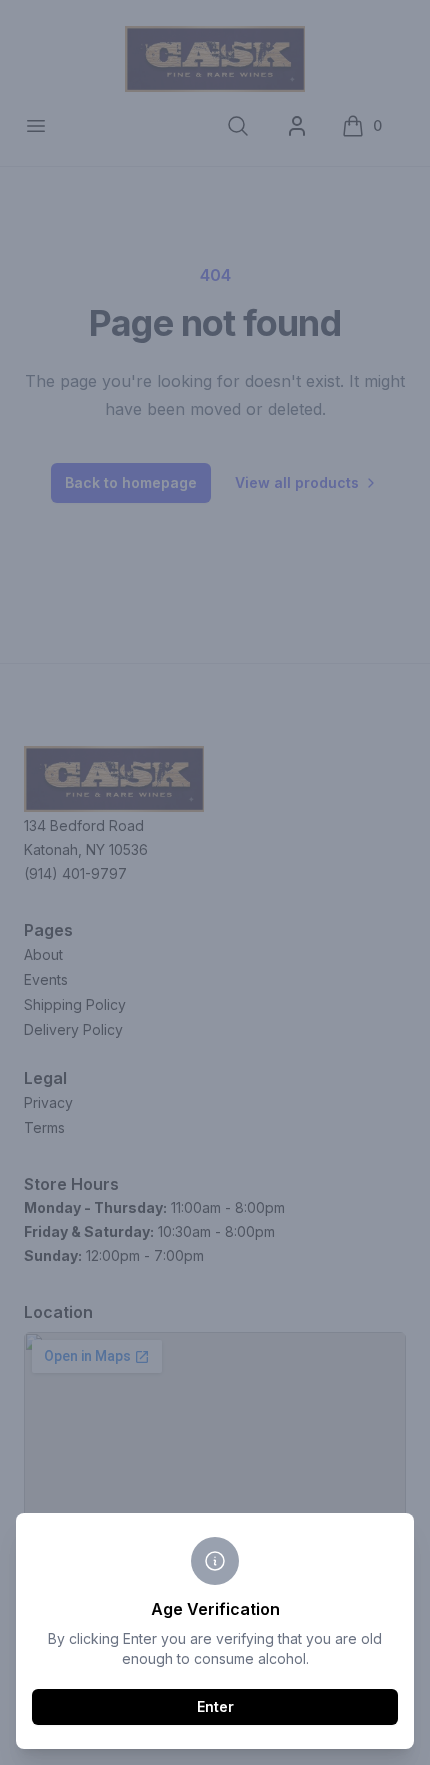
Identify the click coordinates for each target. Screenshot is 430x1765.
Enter (215, 1706)
